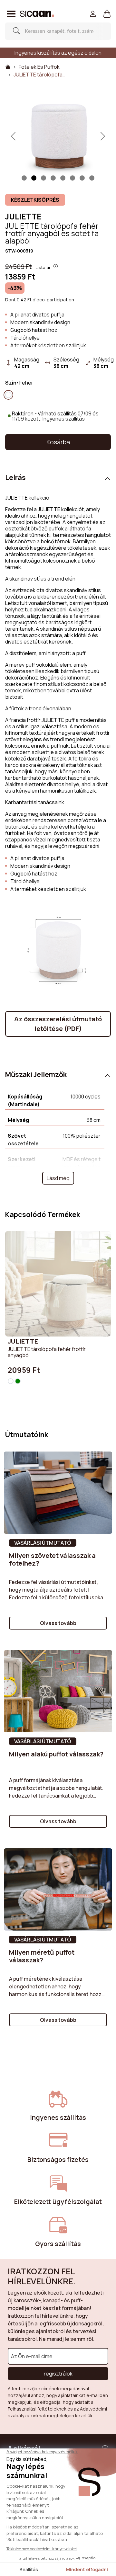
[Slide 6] (82, 178)
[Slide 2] (43, 178)
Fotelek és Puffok (39, 67)
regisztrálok (58, 2374)
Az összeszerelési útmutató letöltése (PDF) (58, 1024)
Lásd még (58, 1178)
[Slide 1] (24, 178)
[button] (107, 14)
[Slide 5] (72, 178)
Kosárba (58, 442)
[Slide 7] (92, 178)
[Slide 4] (63, 178)
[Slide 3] (53, 178)
